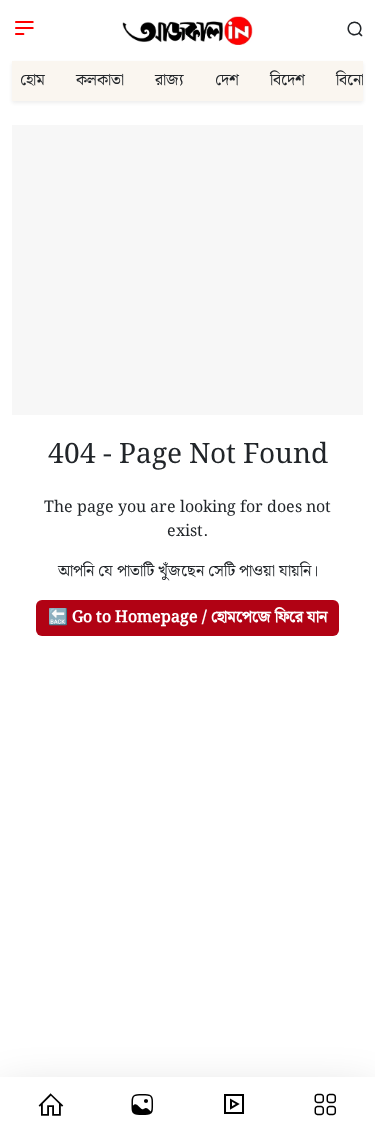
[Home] (188, 30)
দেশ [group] (227, 80)
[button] (355, 31)
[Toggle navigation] (24, 30)
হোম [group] (32, 80)
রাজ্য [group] (169, 80)
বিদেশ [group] (287, 80)
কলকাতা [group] (100, 80)
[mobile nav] (50, 1105)
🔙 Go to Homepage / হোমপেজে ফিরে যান (187, 617)
